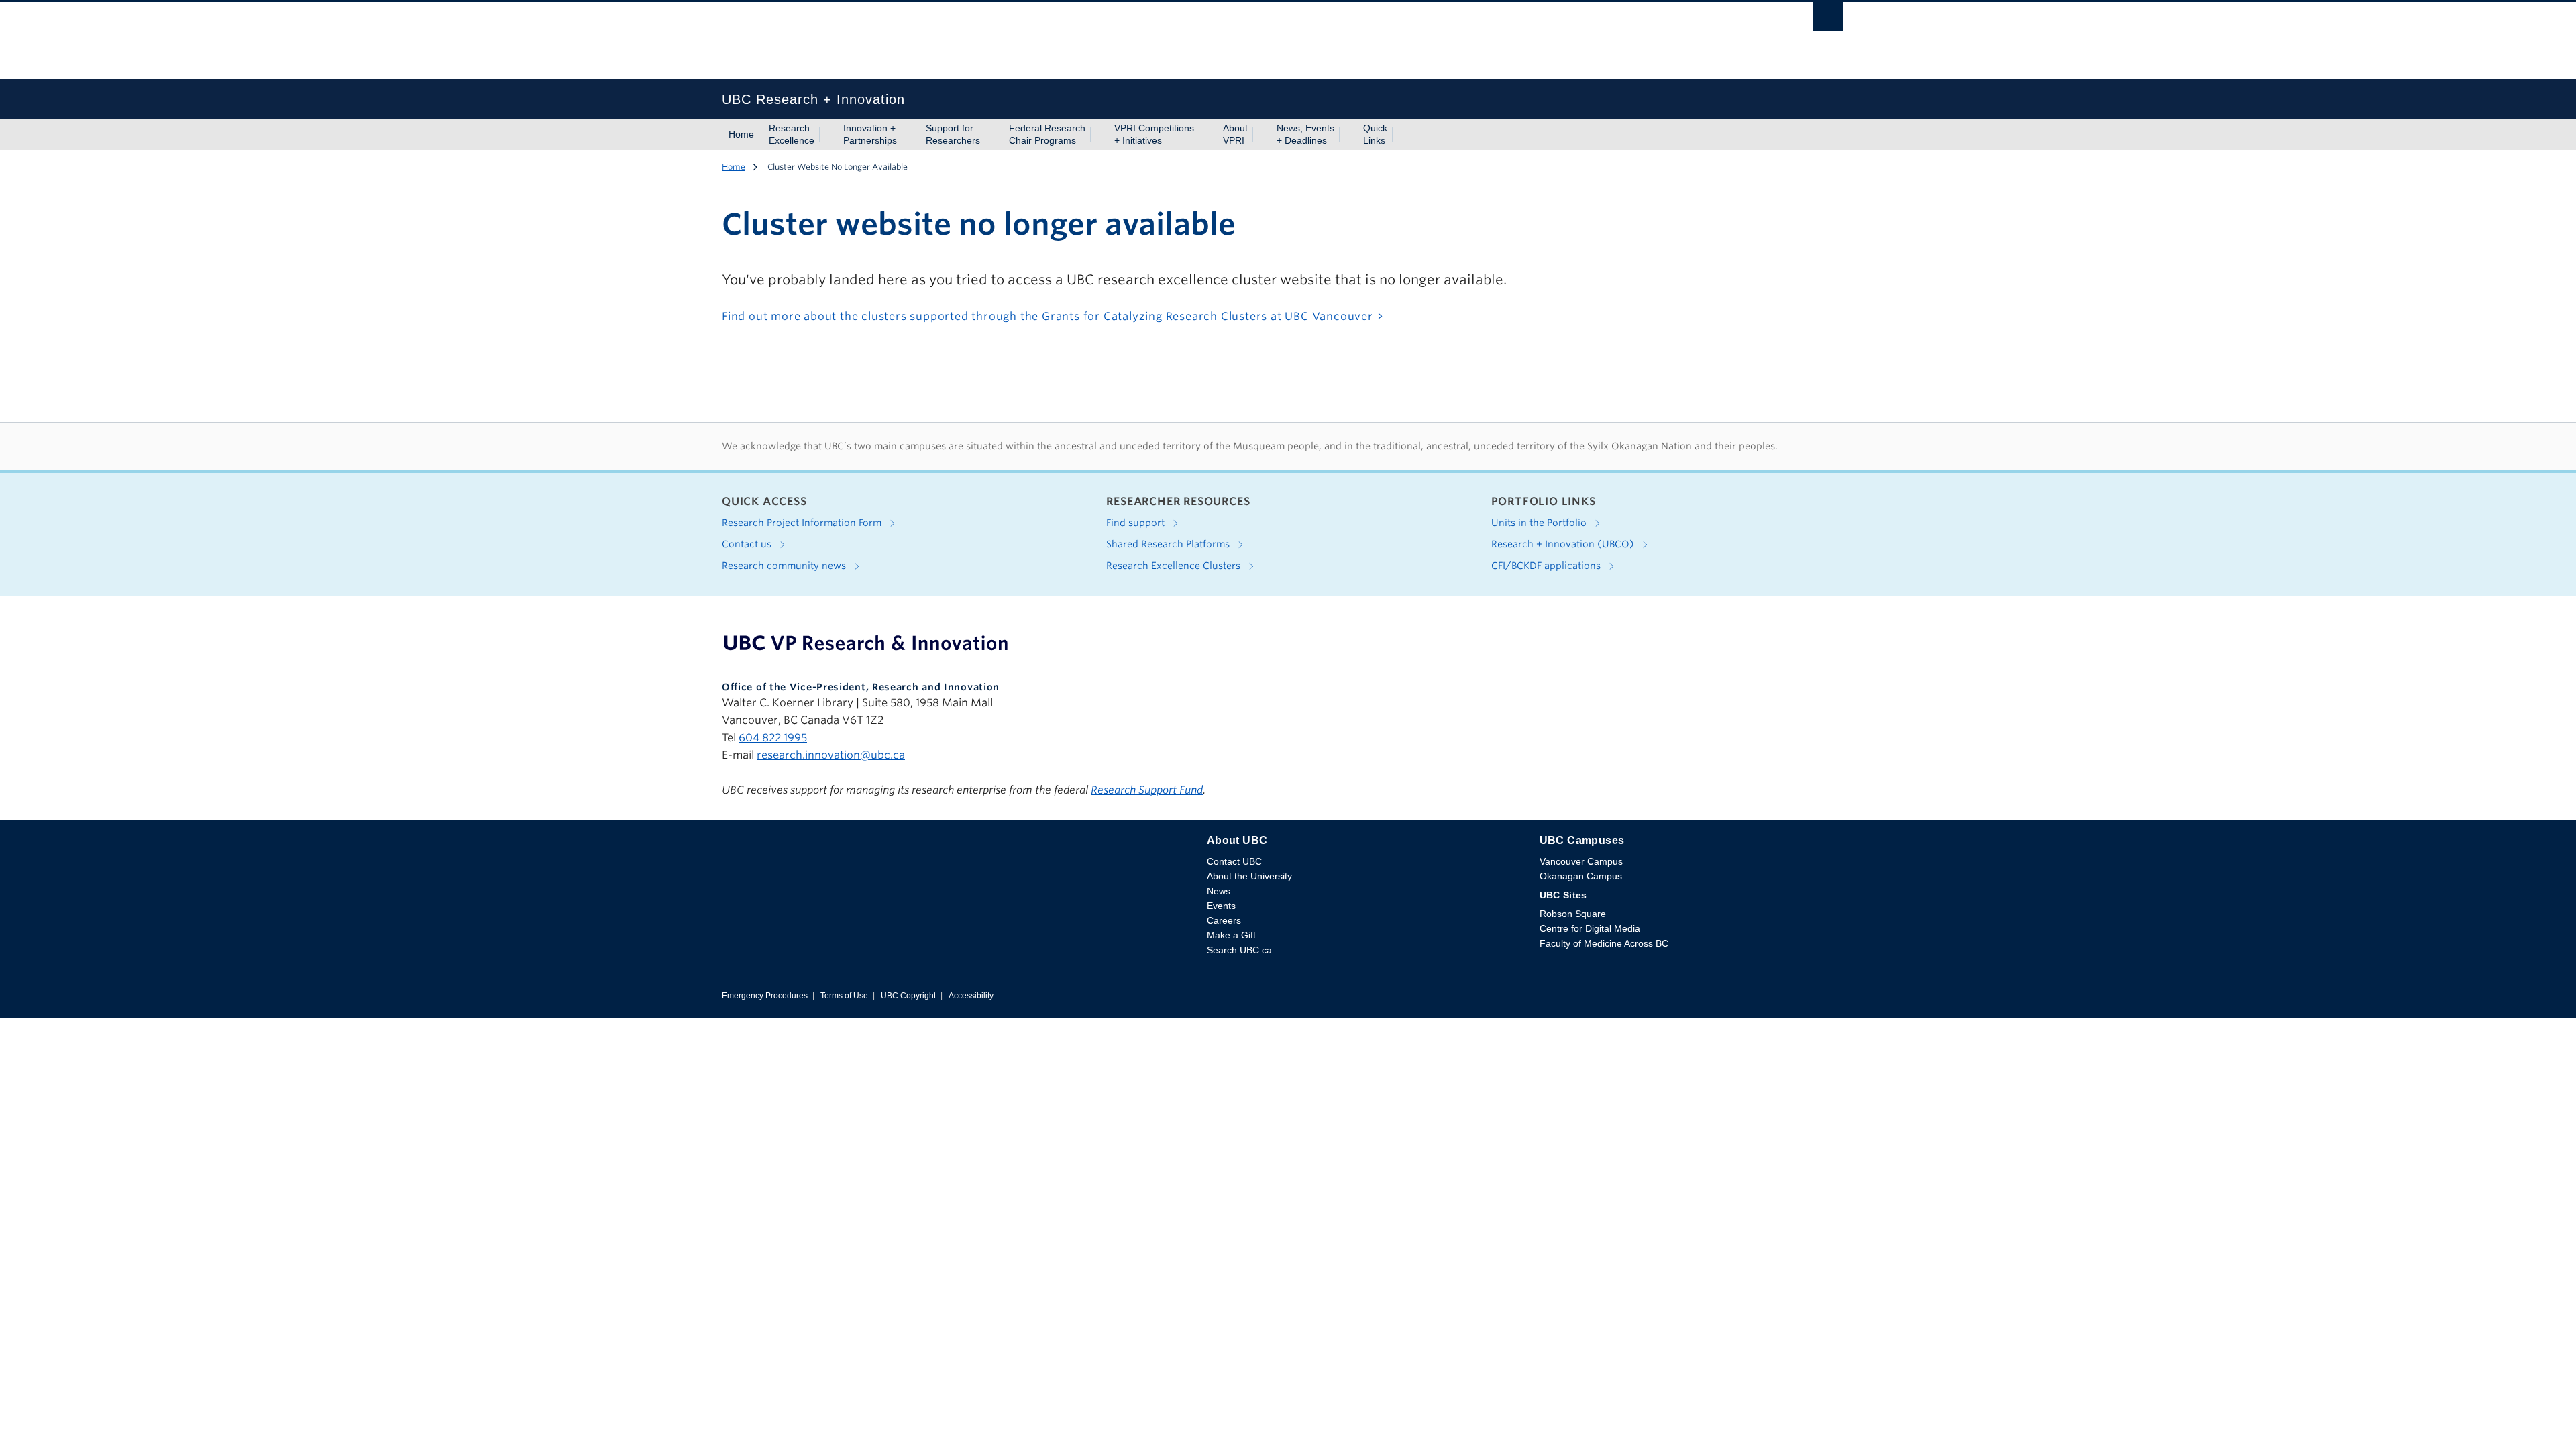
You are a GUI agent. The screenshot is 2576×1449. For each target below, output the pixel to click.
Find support (1137, 523)
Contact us (748, 544)
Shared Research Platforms (1169, 544)
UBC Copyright (908, 996)
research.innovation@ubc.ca (831, 755)
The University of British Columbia (751, 41)
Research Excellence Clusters (1175, 566)
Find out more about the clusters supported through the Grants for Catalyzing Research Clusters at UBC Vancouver (1048, 316)
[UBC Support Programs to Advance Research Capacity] (866, 643)
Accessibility (971, 996)
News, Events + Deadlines (1305, 134)
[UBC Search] (1828, 20)
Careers (1224, 920)
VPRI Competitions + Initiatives (1154, 134)
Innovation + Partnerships (870, 134)
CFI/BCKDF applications (1547, 566)
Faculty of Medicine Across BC (1604, 943)
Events (1221, 906)
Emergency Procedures (765, 996)
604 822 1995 (773, 738)
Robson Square (1573, 914)
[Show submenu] (827, 135)
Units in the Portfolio (1540, 523)
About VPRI (1235, 134)
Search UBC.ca (1239, 950)
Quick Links (1375, 134)
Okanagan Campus (1581, 876)
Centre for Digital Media (1590, 928)
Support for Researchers (953, 134)
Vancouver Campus (1581, 861)
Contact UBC (1234, 861)
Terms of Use (844, 996)
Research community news (785, 566)
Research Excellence (792, 134)
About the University (1249, 876)
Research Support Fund (1147, 790)
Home (741, 134)
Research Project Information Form (803, 523)
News (1219, 891)
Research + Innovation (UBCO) (1564, 544)
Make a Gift (1231, 935)
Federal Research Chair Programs (1047, 134)
